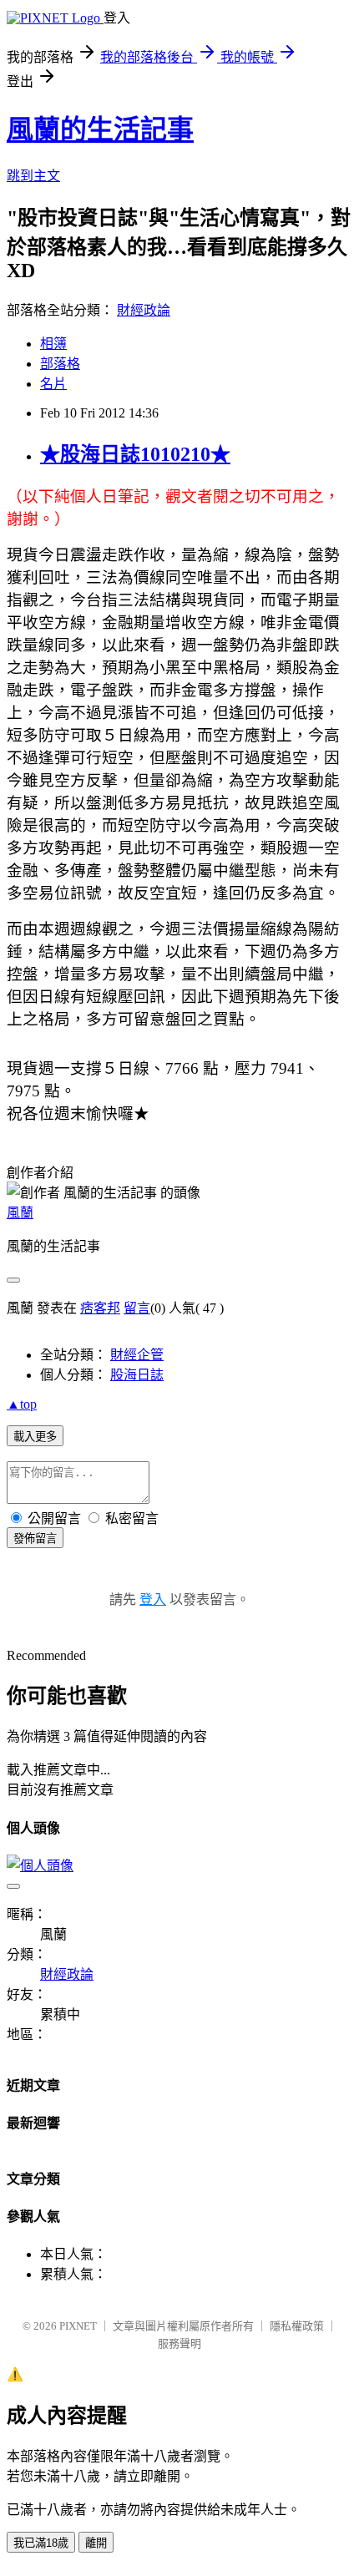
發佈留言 (35, 1539)
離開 (96, 2543)
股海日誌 (137, 1375)
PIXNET (78, 2326)
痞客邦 (100, 1308)
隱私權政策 (297, 2326)
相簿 (53, 344)
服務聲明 (179, 2343)
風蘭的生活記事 (100, 129)
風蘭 (20, 1213)
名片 (53, 384)
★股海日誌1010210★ (135, 454)
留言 (137, 1308)
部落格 (60, 364)
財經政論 (144, 310)
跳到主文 (33, 176)
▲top (22, 1404)
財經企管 (137, 1355)
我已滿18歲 (41, 2543)
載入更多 (35, 1437)
